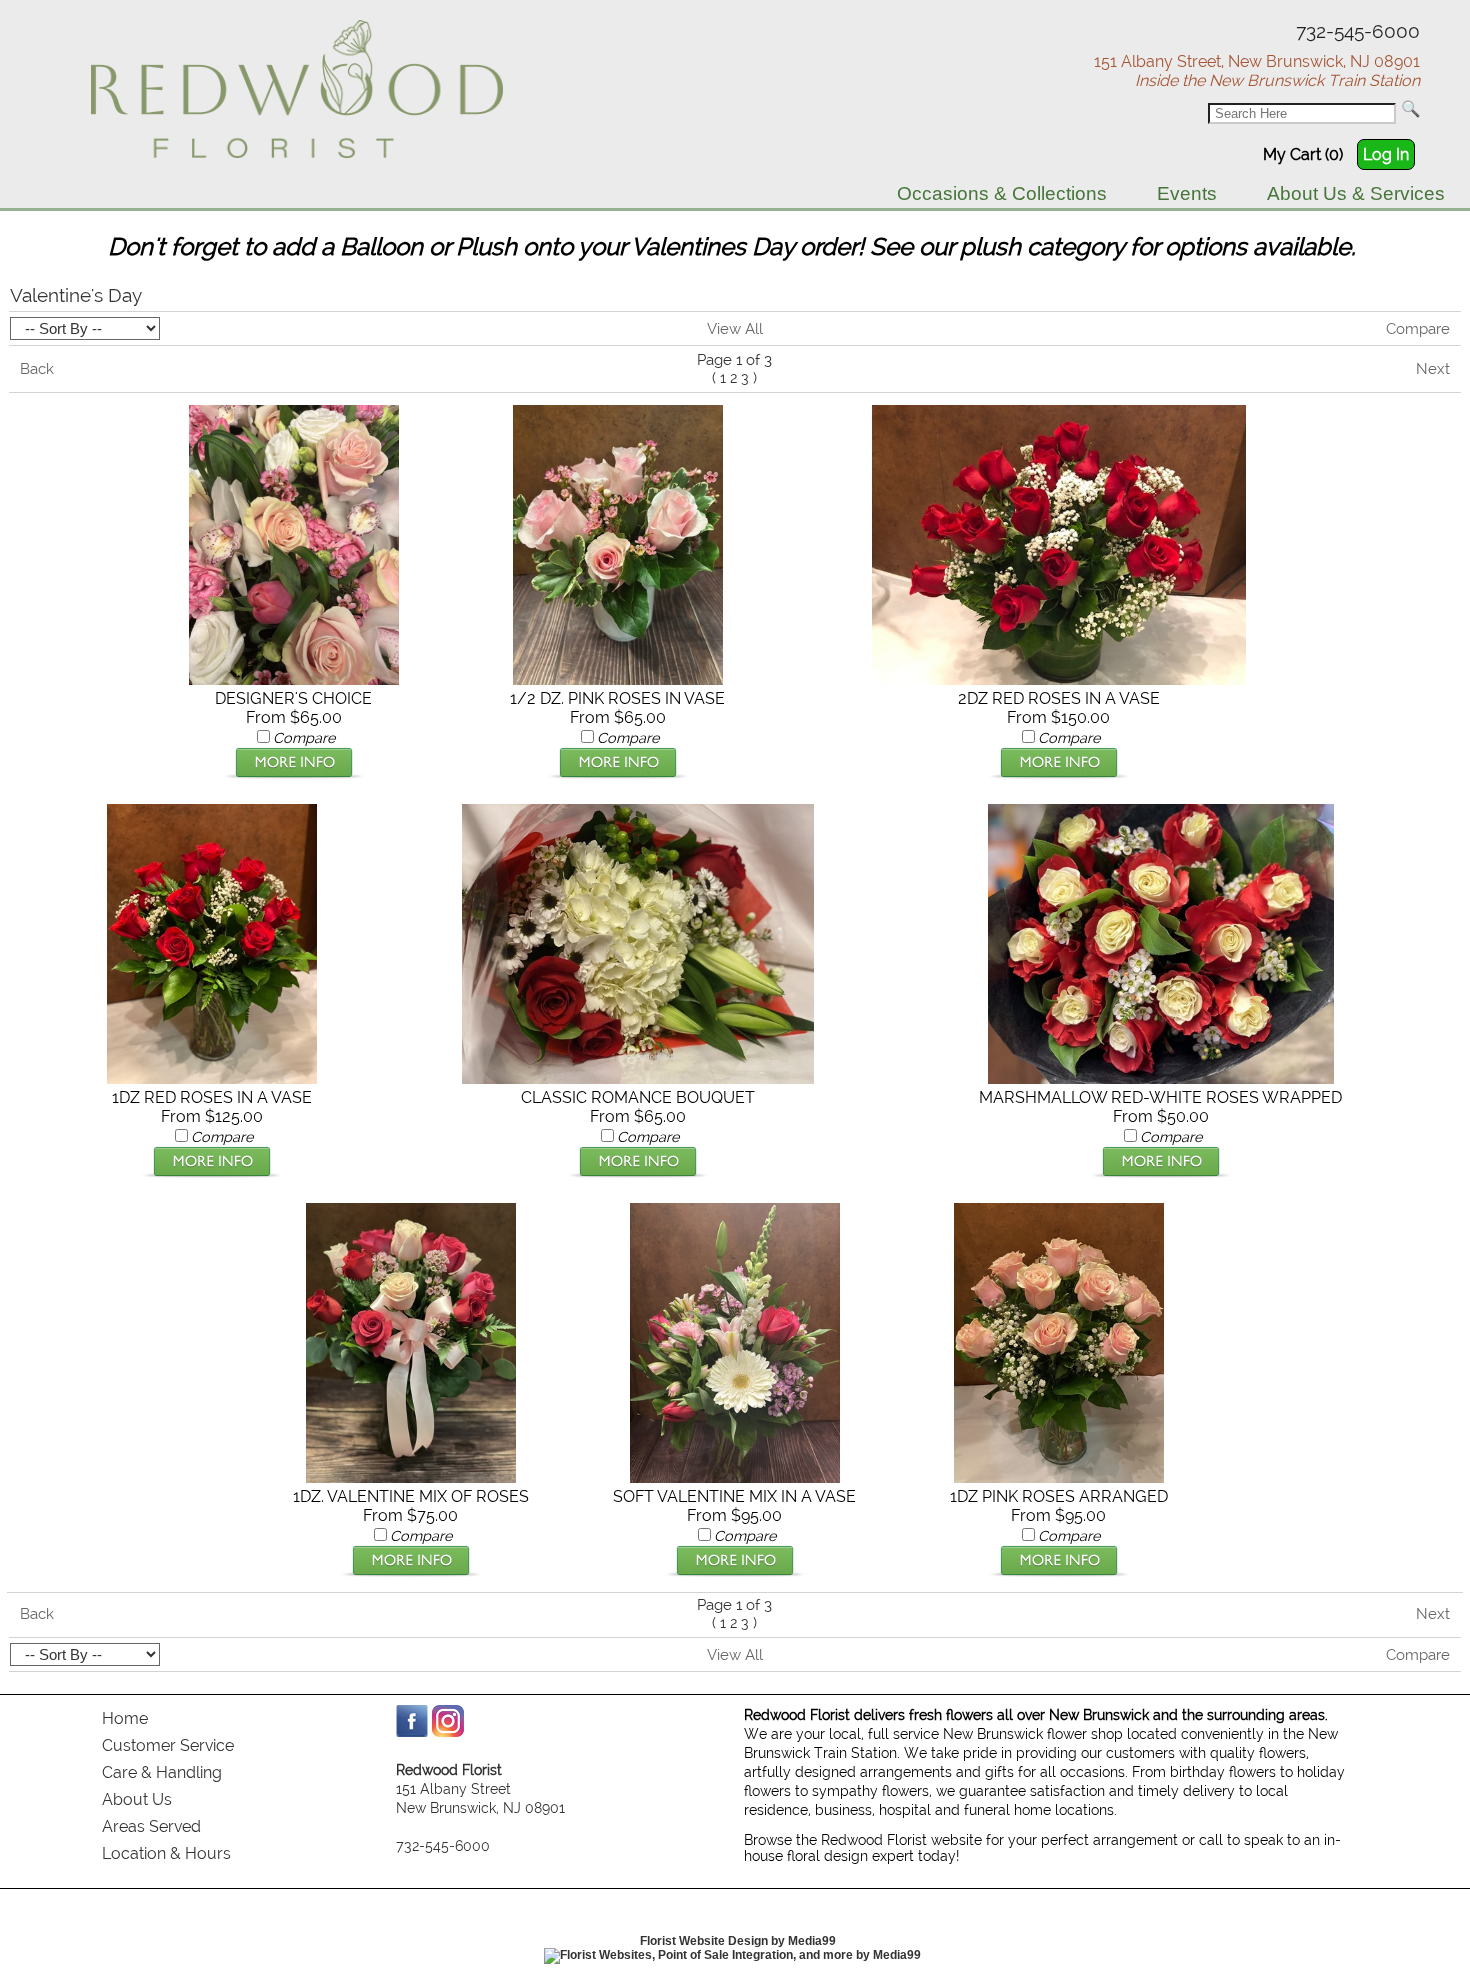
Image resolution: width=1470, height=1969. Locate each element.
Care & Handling (162, 1772)
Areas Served (151, 1826)
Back (37, 369)
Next (1433, 369)
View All (735, 329)
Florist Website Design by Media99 (738, 1941)
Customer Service (168, 1745)
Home (125, 1718)
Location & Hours (166, 1853)
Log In (1386, 154)
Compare (1418, 329)
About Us (137, 1799)
